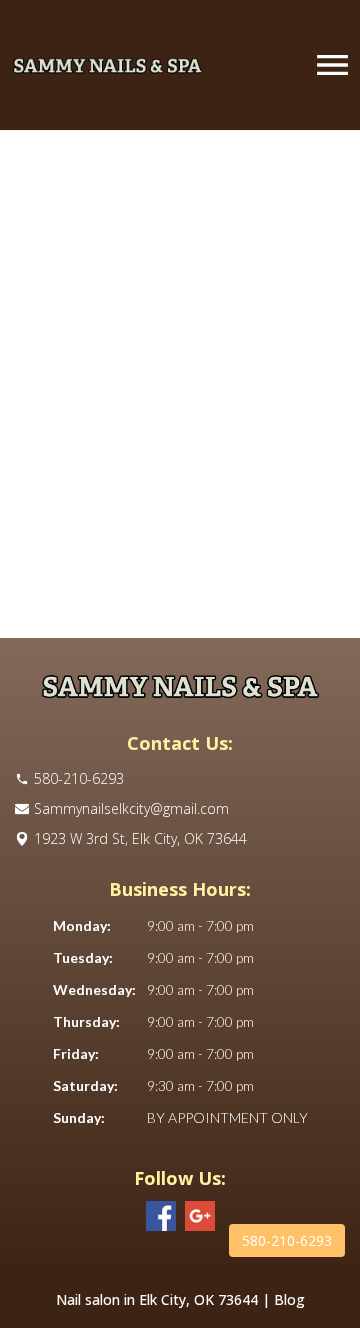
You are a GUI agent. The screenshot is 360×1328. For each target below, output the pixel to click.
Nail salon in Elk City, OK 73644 (157, 1299)
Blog (289, 1299)
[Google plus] (200, 1216)
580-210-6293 (287, 1240)
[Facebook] (161, 1216)
